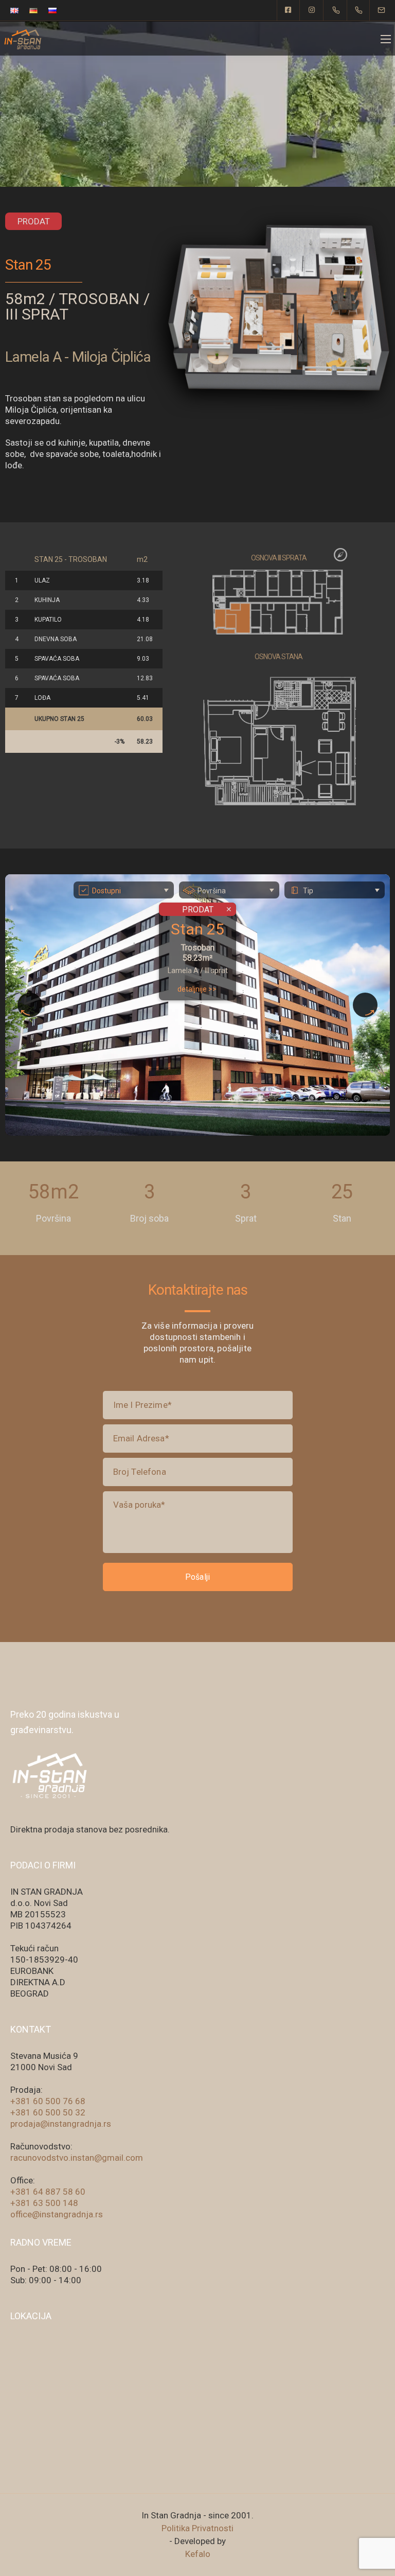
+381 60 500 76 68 (48, 2101)
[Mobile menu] (386, 39)
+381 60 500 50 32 (48, 2112)
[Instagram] (312, 10)
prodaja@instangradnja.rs (61, 2124)
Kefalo (198, 2554)
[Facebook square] (289, 10)
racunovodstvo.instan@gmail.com (77, 2158)
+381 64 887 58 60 (48, 2192)
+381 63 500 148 (44, 2203)
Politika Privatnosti (197, 2528)
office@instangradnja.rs (57, 2214)
